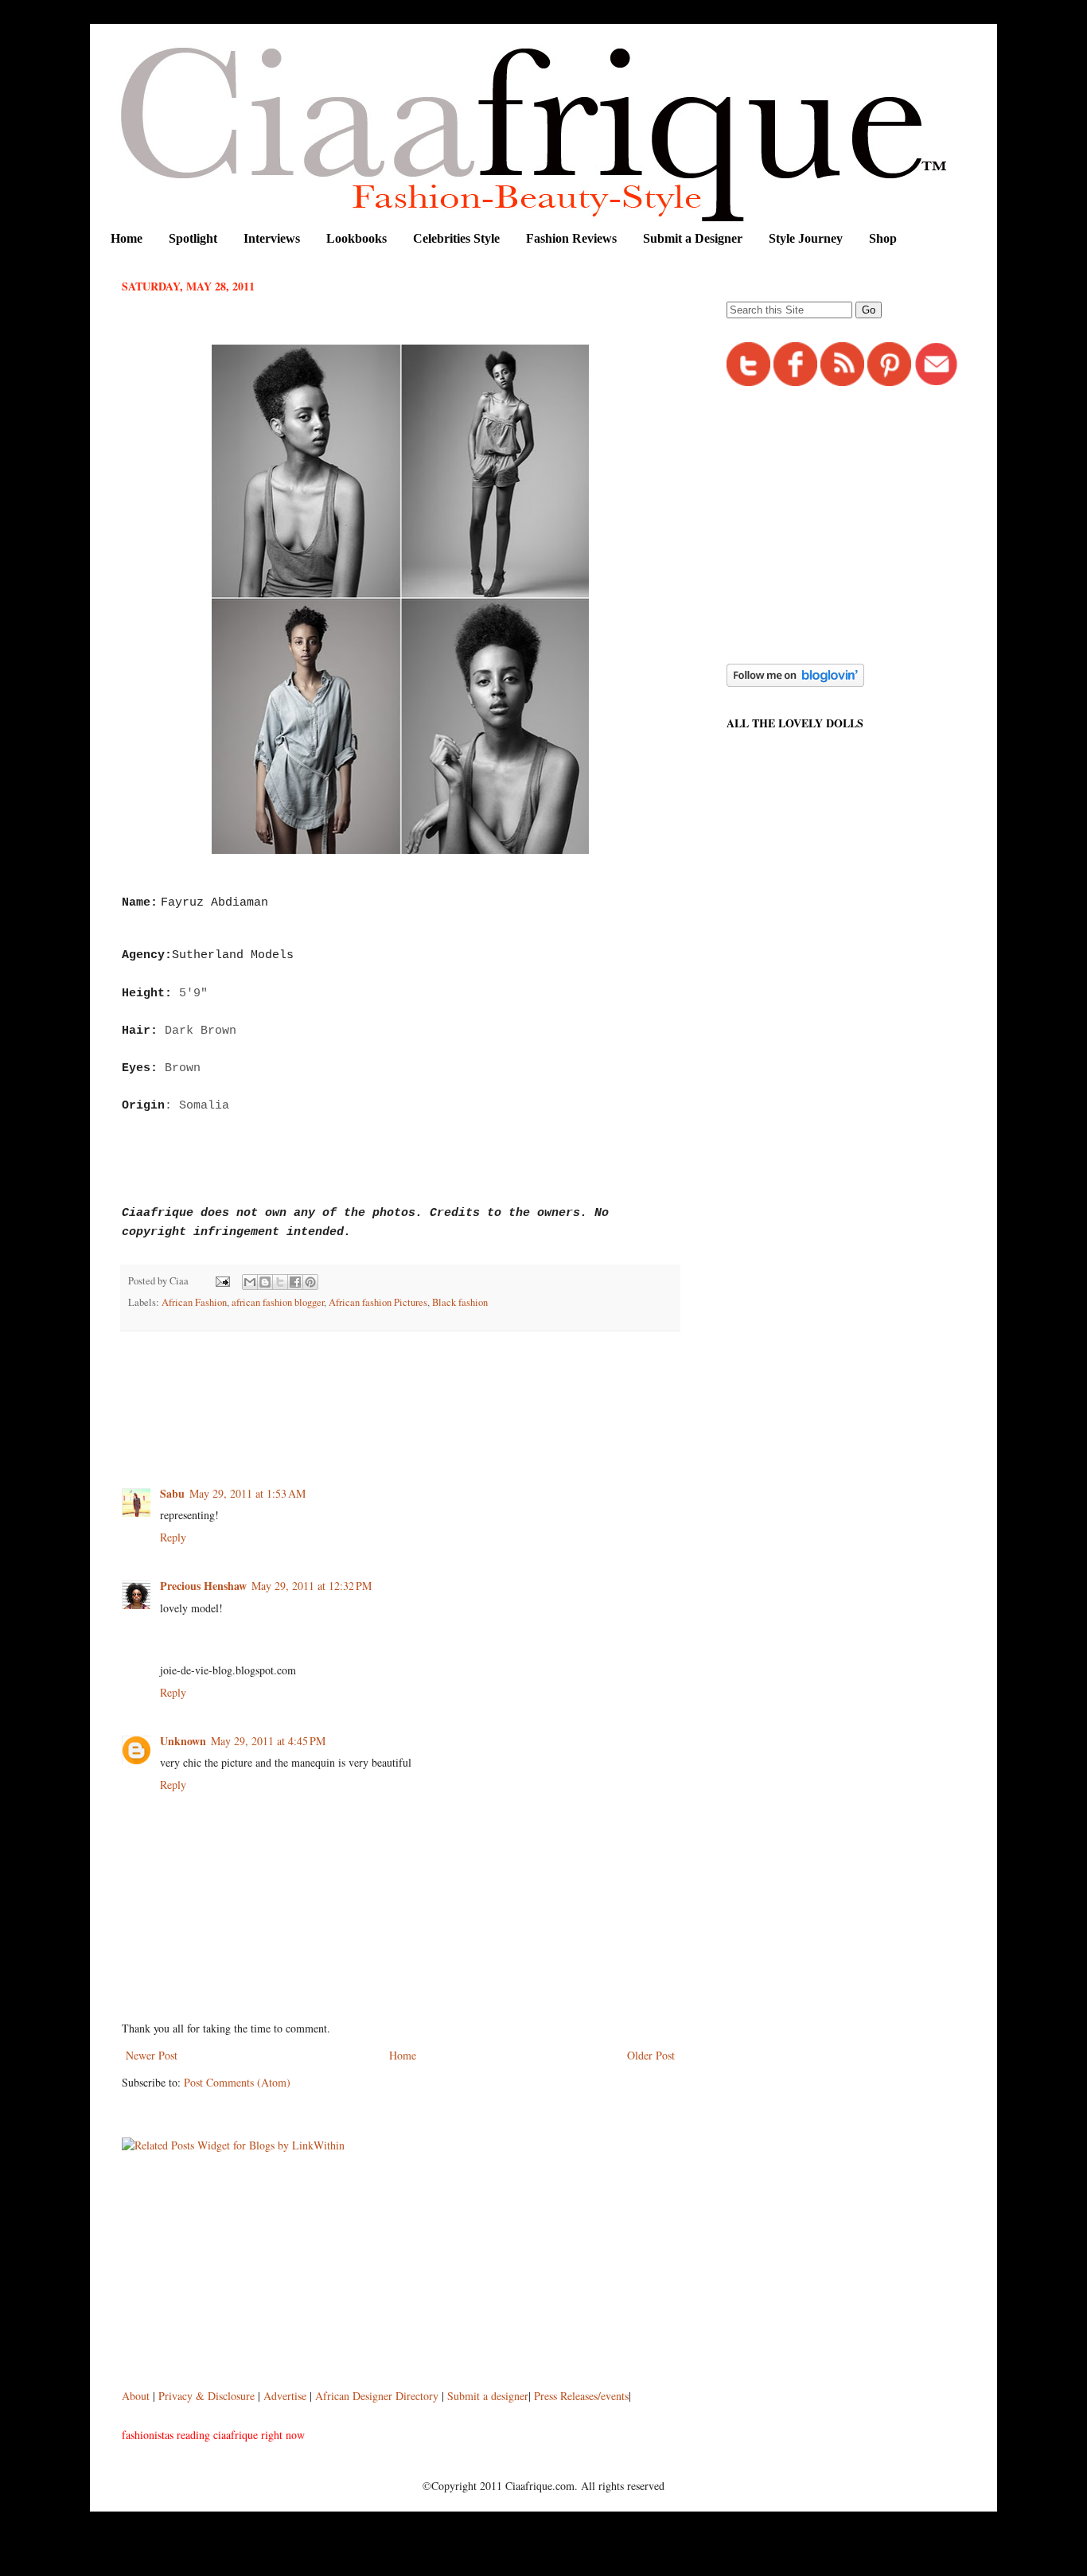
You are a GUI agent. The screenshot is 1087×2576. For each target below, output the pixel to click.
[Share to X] (280, 1282)
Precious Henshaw (203, 1586)
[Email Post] (222, 1281)
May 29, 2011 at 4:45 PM (268, 1741)
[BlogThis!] (265, 1282)
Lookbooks (356, 238)
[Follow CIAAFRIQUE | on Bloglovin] (795, 682)
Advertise (286, 2396)
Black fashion (460, 1302)
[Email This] (250, 1282)
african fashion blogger (278, 1302)
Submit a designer (488, 2396)
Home (127, 238)
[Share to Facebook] (295, 1282)
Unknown (183, 1741)
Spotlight (193, 238)
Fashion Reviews (571, 238)
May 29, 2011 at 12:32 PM (312, 1586)
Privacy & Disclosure (208, 2396)
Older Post (651, 2055)
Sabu (172, 1493)
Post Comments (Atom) (237, 2082)
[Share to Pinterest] (310, 1282)
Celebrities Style (456, 238)
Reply (173, 1537)
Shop (883, 238)
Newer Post (152, 2055)
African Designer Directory (377, 2396)
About (137, 2396)
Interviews (272, 238)
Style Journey (806, 238)
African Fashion (194, 1302)
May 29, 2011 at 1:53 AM (247, 1493)
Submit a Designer (693, 238)
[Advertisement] (411, 1387)
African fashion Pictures (378, 1302)
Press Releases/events (581, 2396)
